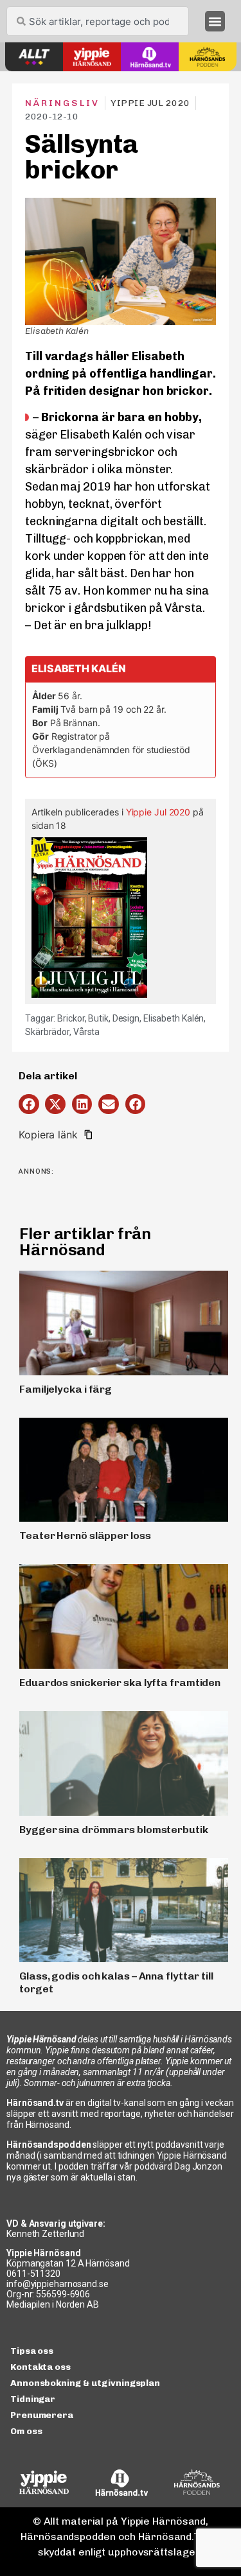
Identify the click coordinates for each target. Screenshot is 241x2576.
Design (126, 1018)
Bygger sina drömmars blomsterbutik (114, 1830)
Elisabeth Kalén (174, 1018)
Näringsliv (62, 103)
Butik (98, 1018)
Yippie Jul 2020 (158, 812)
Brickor (71, 1018)
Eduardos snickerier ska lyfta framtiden (120, 1683)
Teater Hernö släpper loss (85, 1536)
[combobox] (98, 21)
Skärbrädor (47, 1032)
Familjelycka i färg (66, 1389)
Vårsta (86, 1032)
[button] (215, 21)
